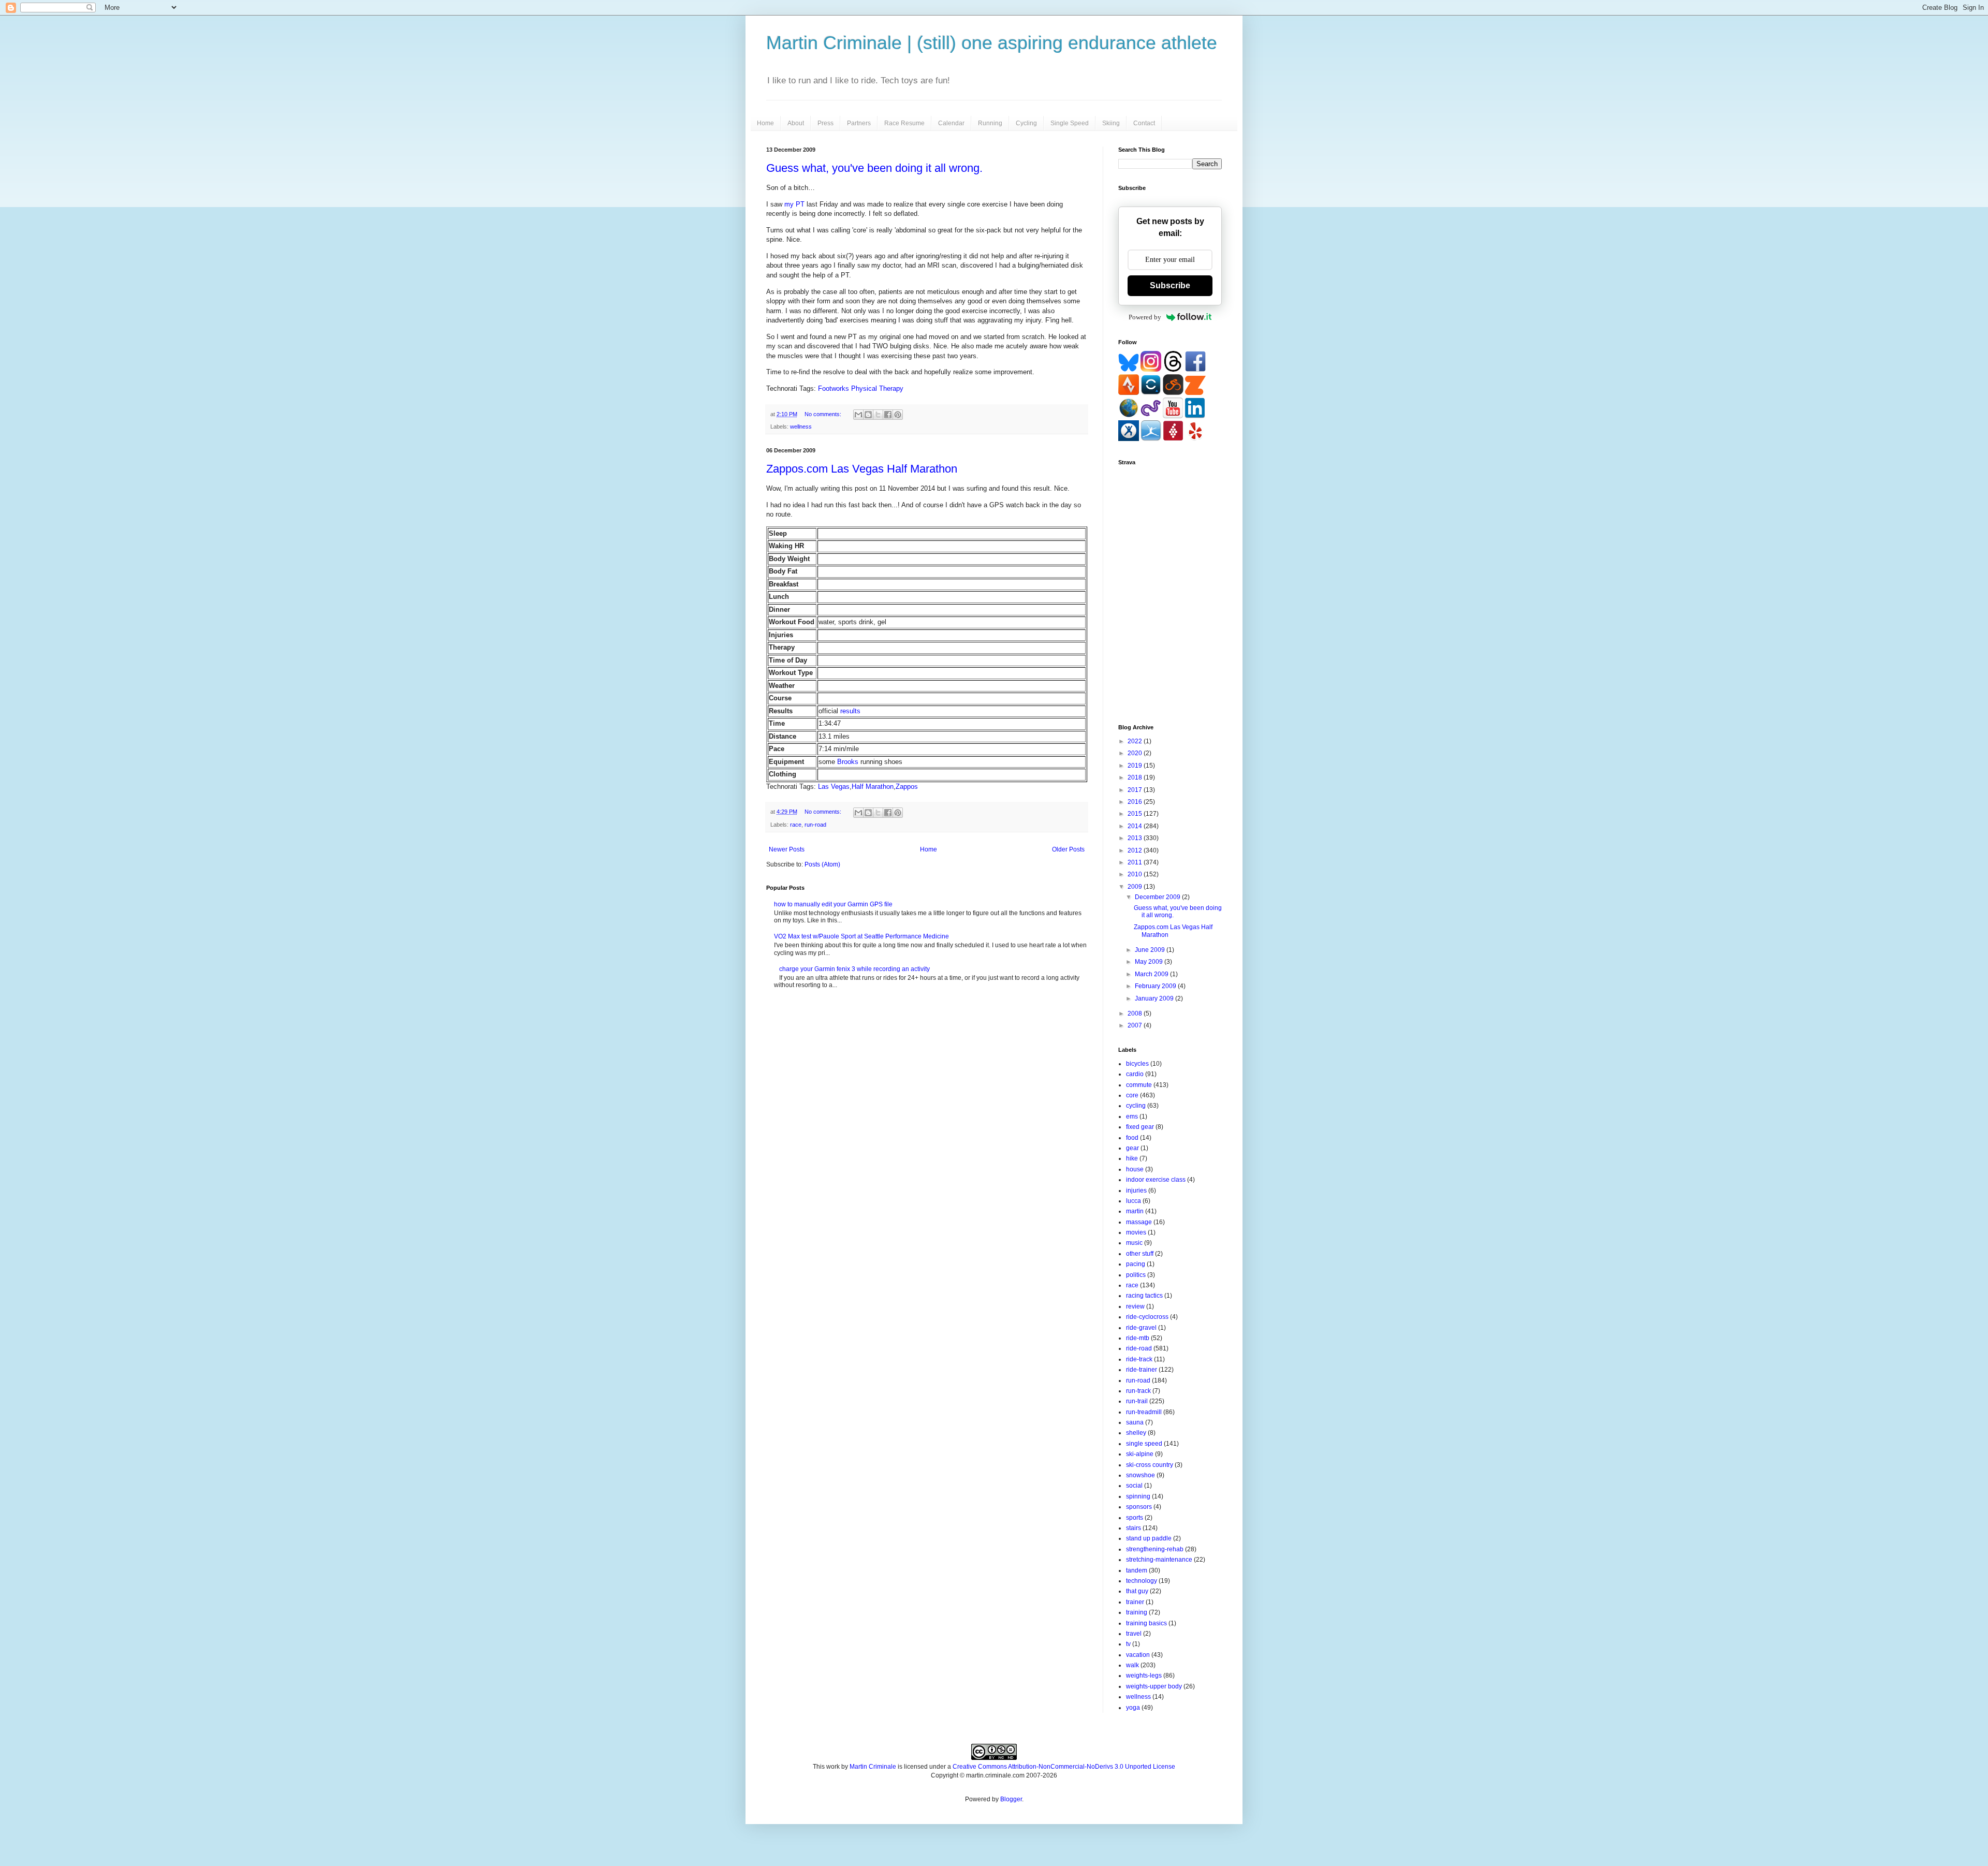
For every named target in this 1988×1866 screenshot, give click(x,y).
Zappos (907, 787)
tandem (1137, 1570)
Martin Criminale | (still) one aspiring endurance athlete (992, 43)
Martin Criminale (873, 1767)
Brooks (848, 762)
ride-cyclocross (1147, 1317)
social (1134, 1486)
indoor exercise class (1156, 1180)
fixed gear (1140, 1127)
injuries (1136, 1191)
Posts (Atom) (822, 864)
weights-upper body (1154, 1686)
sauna (1135, 1422)
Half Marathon (873, 787)
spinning (1138, 1496)
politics (1136, 1275)
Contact (1144, 123)
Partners (859, 123)
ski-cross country (1150, 1465)
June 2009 (1151, 950)
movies (1136, 1232)
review (1135, 1306)
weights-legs (1144, 1676)
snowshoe (1141, 1475)
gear (1132, 1148)
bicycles (1137, 1064)
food (1132, 1138)
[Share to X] (878, 415)
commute (1139, 1085)
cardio (1135, 1074)
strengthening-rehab (1155, 1549)
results (850, 711)
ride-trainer (1142, 1370)
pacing (1136, 1264)
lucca (1134, 1201)
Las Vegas (834, 787)
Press (825, 123)
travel (1134, 1634)
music (1134, 1243)
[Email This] (858, 415)
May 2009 (1150, 962)
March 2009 (1152, 974)
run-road (815, 825)
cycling (1136, 1106)
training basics (1146, 1623)
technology (1142, 1581)
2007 (1136, 1025)
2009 (1136, 887)
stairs (1134, 1528)
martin (1135, 1211)
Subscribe (1170, 285)
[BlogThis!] (868, 415)
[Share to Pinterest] (898, 415)
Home (765, 123)
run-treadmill (1144, 1412)
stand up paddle (1149, 1538)
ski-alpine (1140, 1454)
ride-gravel (1141, 1328)
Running (990, 123)
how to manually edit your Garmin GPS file (833, 904)
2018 (1136, 777)
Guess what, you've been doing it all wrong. (874, 168)
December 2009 (1158, 897)
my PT (794, 204)
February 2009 (1156, 986)
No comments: (824, 414)
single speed (1144, 1444)
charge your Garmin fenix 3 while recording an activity (854, 969)
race (796, 825)
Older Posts (1068, 849)
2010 (1136, 874)
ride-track (1139, 1359)
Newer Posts (787, 849)
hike (1132, 1158)
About (796, 123)
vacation (1138, 1655)
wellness (801, 427)
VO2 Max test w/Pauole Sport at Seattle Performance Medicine (861, 936)
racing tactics (1144, 1296)
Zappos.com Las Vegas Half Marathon (862, 469)
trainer (1135, 1602)
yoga (1133, 1708)
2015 (1136, 814)
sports (1135, 1518)
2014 (1136, 826)
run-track (1138, 1391)
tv (1128, 1644)
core (1132, 1095)
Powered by (1145, 317)
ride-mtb (1138, 1338)
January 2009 (1155, 998)
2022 (1136, 741)
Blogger (1011, 1799)
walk (1132, 1665)
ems (1132, 1116)
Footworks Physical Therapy (861, 388)
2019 (1136, 766)
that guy (1137, 1591)
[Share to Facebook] (888, 415)
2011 (1136, 862)
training (1137, 1612)
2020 (1136, 753)
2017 (1136, 790)
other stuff (1140, 1254)
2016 (1136, 802)
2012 (1136, 850)
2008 (1136, 1013)
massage (1139, 1222)
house (1135, 1169)
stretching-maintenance (1159, 1560)
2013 (1136, 838)
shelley (1136, 1433)
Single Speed (1070, 123)
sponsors (1139, 1507)
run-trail (1137, 1401)
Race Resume (904, 123)
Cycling (1026, 123)
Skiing (1111, 123)
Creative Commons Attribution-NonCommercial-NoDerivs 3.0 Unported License (1064, 1767)
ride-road (1139, 1348)
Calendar (951, 123)
